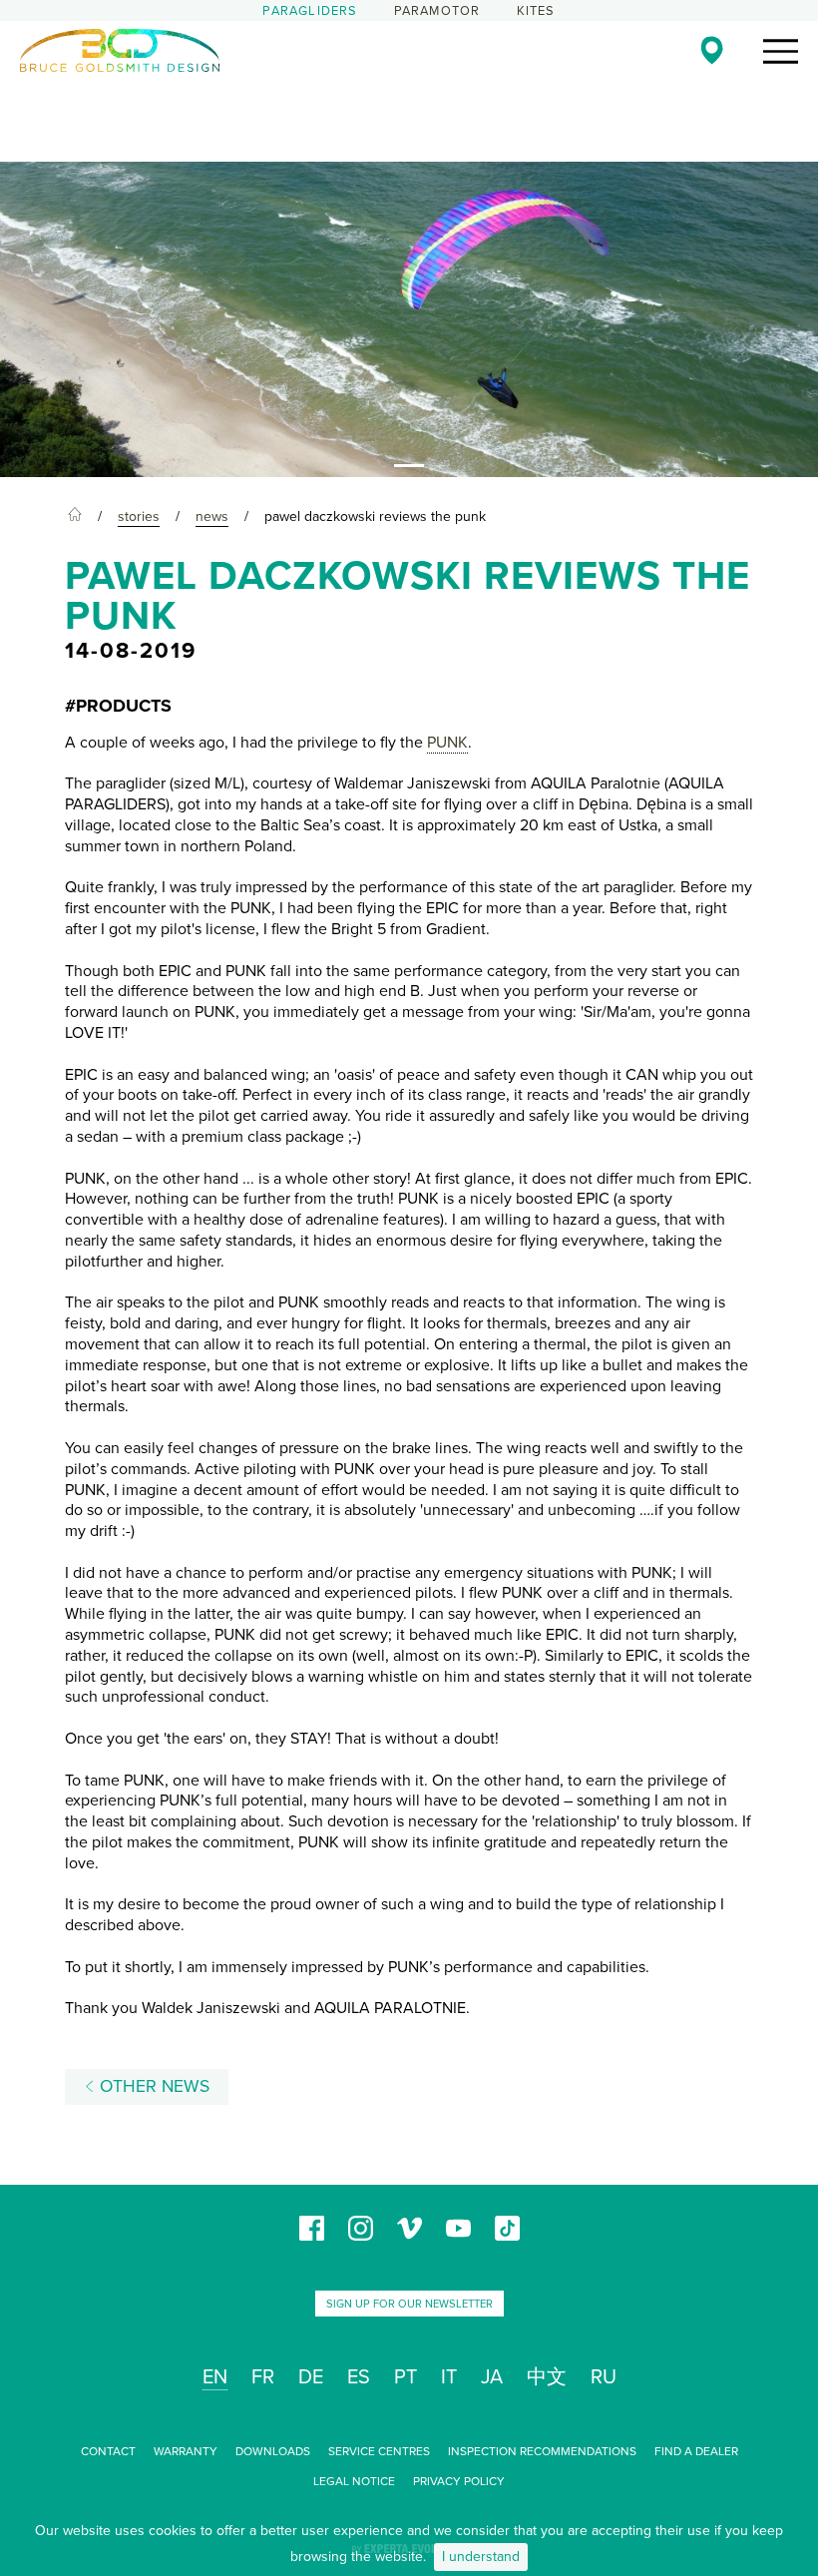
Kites (536, 11)
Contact (108, 2451)
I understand (481, 2557)
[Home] (75, 517)
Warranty (186, 2451)
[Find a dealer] (712, 50)
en (215, 2377)
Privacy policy (459, 2481)
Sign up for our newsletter (409, 2304)
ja (492, 2377)
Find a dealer (696, 2451)
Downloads (273, 2451)
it (449, 2377)
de (311, 2377)
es (359, 2377)
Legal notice (354, 2481)
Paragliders (310, 11)
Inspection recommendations (542, 2451)
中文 (547, 2377)
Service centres (379, 2451)
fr (263, 2377)
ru (604, 2377)
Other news (152, 2086)
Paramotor (437, 11)
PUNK (447, 743)
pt (406, 2377)
